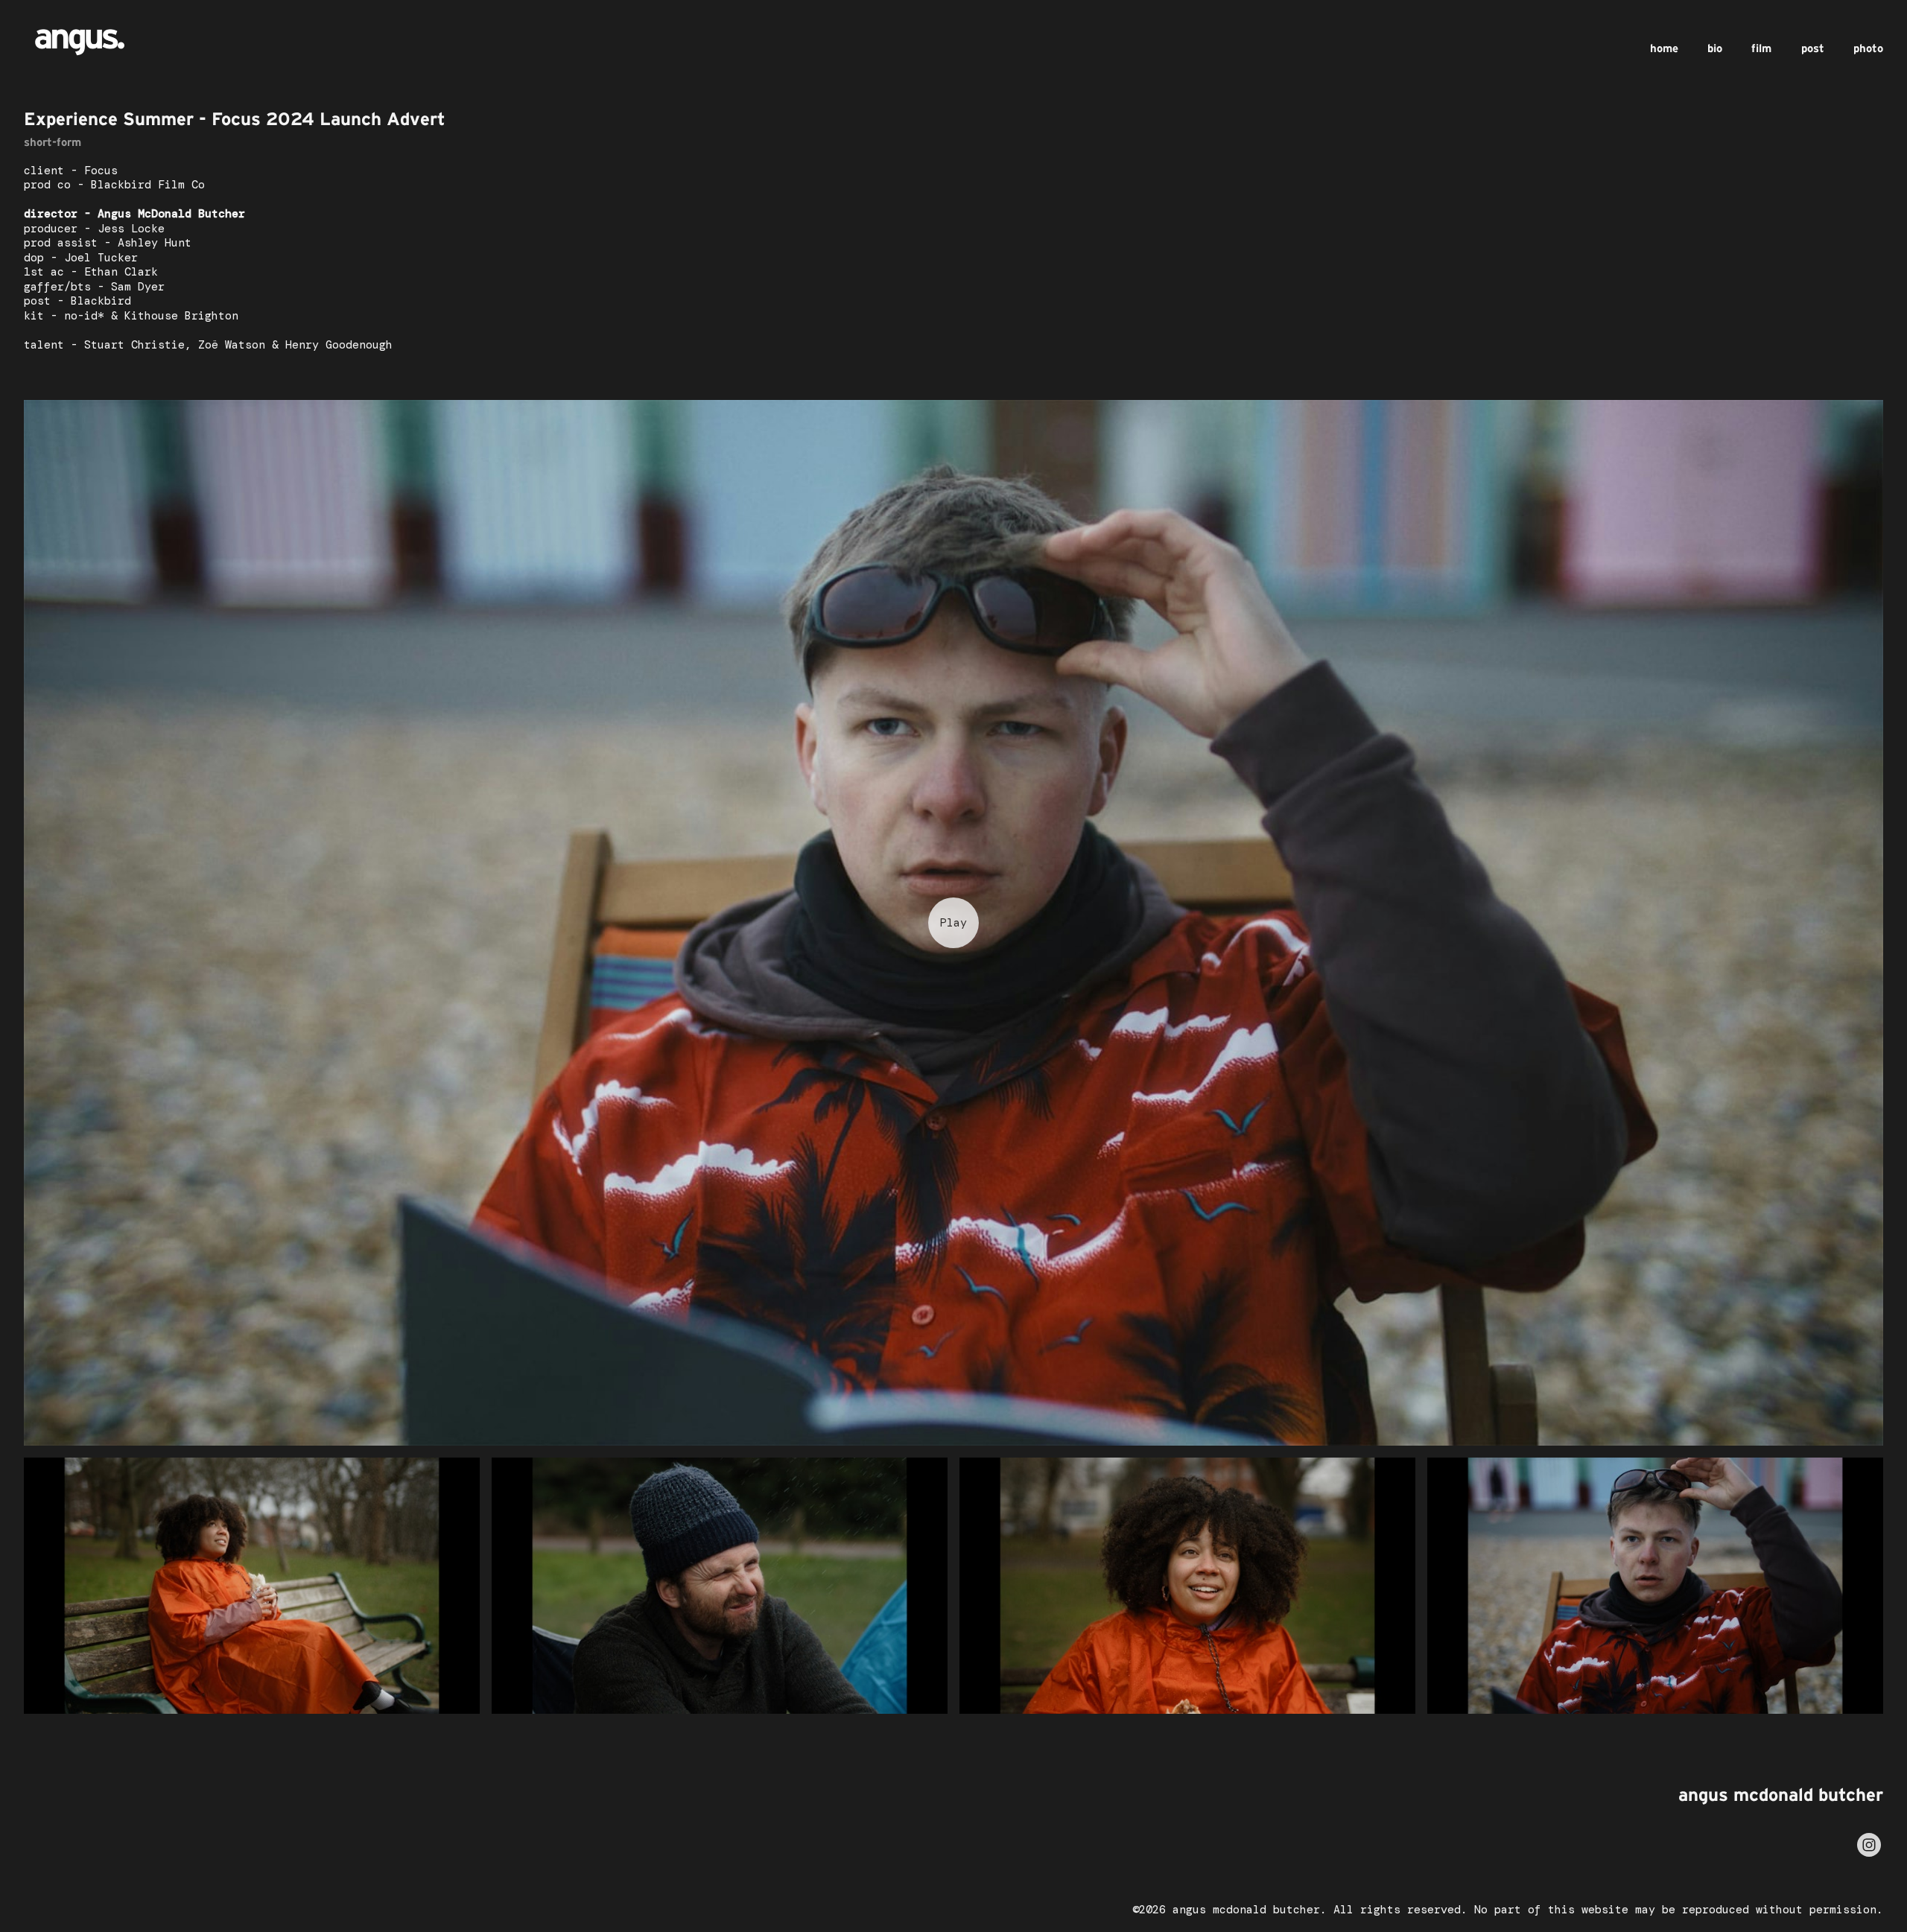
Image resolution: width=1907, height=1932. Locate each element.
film (1761, 48)
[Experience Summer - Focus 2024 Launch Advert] (953, 923)
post (1813, 48)
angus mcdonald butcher (1781, 1795)
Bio (1715, 48)
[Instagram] (1869, 1845)
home (1664, 48)
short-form (53, 142)
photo (1868, 48)
